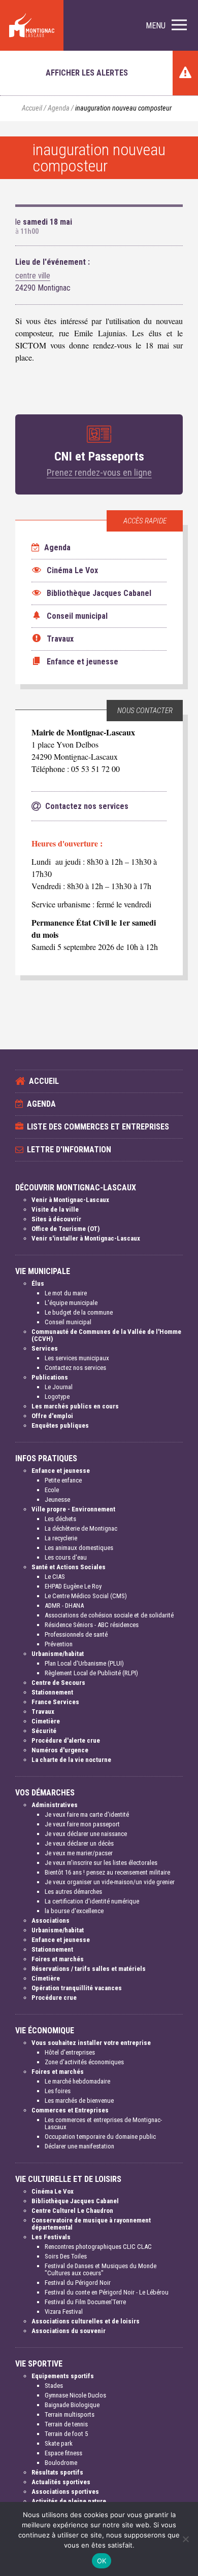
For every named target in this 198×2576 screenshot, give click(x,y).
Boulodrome (61, 2463)
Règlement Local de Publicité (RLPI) (91, 1673)
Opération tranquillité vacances (77, 1988)
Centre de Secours (58, 1683)
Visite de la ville (55, 1209)
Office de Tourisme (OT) (65, 1229)
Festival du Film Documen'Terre (85, 2302)
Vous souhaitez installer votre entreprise (91, 2043)
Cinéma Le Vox (53, 2191)
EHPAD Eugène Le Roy (73, 1586)
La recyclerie (61, 1538)
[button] (166, 26)
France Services (55, 1702)
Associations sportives (65, 2492)
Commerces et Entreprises (70, 2110)
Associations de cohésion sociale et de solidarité (109, 1615)
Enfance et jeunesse (61, 1471)
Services (45, 1348)
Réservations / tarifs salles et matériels (89, 1969)
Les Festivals (51, 2237)
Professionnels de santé (76, 1634)
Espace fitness (63, 2453)
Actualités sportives (61, 2482)
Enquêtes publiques (60, 1425)
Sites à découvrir (56, 1219)
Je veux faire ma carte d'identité (87, 1814)
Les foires (58, 2091)
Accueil (32, 108)
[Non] (185, 2539)
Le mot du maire (66, 1293)
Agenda (59, 108)
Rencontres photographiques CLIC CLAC (98, 2247)
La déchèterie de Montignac (81, 1528)
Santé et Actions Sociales (69, 1567)
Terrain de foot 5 (66, 2434)
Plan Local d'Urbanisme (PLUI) (84, 1663)
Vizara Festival (64, 2312)
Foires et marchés (58, 1959)
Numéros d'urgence (60, 1750)
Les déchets (60, 1519)
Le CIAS (55, 1577)
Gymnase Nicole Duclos (75, 2395)
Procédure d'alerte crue (66, 1740)
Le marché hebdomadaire (77, 2081)
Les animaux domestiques (79, 1548)
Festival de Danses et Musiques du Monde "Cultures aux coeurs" (101, 2269)
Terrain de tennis (66, 2424)
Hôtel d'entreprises (70, 2052)
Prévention (59, 1644)
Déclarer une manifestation (79, 2146)
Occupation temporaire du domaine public (100, 2137)
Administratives (55, 1805)
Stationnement (52, 1692)
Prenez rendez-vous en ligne (99, 472)
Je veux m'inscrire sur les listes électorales (101, 1863)
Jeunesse (57, 1499)
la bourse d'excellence (74, 1911)
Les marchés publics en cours (75, 1406)
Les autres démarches (73, 1892)
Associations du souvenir (69, 2331)
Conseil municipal (68, 1322)
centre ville (33, 276)
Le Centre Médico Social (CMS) (86, 1596)
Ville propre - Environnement (73, 1509)
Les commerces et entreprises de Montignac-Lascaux (103, 2123)
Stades (54, 2386)
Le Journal (59, 1387)
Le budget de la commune (79, 1312)
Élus (38, 1283)
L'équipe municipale (71, 1303)
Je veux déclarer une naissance (86, 1834)
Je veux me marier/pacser (79, 1853)
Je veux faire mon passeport (82, 1824)
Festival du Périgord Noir (78, 2283)
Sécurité (44, 1731)
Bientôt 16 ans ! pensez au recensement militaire (107, 1872)
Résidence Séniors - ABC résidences (92, 1625)
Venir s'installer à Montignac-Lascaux (86, 1238)
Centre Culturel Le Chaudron (72, 2211)
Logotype (57, 1397)
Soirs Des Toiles (66, 2256)
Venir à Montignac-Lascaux (70, 1200)
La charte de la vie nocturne (71, 1760)
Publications (50, 1377)
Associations (51, 1920)
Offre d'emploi (52, 1416)
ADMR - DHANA (64, 1605)
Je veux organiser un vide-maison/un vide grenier (110, 1882)
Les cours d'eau (66, 1557)
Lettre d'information (69, 1150)
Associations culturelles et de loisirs (86, 2321)
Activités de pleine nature (69, 2501)
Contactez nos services (75, 1368)
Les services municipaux (77, 1358)
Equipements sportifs (63, 2376)
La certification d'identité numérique (92, 1901)
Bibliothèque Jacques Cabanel (75, 2201)
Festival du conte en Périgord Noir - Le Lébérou (107, 2292)
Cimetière (46, 1721)
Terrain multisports (70, 2414)
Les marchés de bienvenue (79, 2101)
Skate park (59, 2443)
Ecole (52, 1490)
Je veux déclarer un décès (79, 1843)
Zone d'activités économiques (84, 2062)
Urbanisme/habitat (58, 1654)
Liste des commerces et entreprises (98, 1127)
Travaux (43, 1712)
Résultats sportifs (57, 2472)
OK (102, 2561)
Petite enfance (63, 1480)
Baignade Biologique (72, 2405)
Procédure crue (54, 1998)
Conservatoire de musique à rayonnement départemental (91, 2224)
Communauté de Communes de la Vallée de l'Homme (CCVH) (106, 1335)
